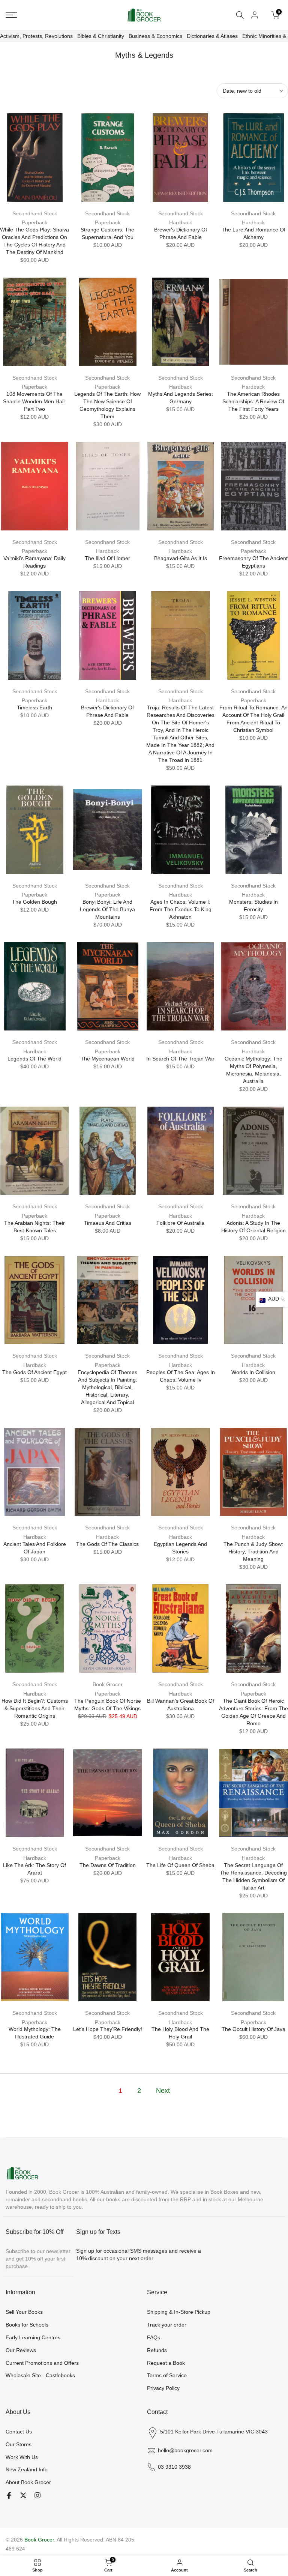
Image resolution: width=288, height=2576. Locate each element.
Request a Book (166, 2363)
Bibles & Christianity (101, 36)
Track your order (167, 2325)
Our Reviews (21, 2350)
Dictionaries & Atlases (212, 36)
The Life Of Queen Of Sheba (180, 1865)
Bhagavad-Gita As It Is (181, 558)
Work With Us (22, 2457)
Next (163, 2091)
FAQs (154, 2337)
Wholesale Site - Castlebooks (40, 2375)
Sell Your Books (24, 2312)
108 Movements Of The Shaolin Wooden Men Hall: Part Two (34, 401)
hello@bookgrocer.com (185, 2450)
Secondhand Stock (35, 213)
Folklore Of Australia (180, 1223)
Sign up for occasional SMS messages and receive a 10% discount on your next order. (139, 2255)
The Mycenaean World (108, 1059)
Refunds (157, 2350)
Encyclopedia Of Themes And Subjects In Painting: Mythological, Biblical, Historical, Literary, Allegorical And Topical (107, 1387)
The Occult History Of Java (253, 2029)
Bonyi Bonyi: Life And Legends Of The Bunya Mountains (107, 909)
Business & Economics (155, 36)
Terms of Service (167, 2375)
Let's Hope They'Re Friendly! (108, 2029)
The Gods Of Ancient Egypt (34, 1372)
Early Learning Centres (33, 2337)
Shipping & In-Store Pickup (179, 2312)
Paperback (34, 222)
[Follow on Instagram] (37, 2495)
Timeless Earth (34, 707)
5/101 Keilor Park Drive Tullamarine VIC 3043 (214, 2432)
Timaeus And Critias (108, 1223)
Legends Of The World (34, 1059)
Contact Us (19, 2432)
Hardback (181, 222)
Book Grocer (108, 1684)
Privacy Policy (163, 2388)
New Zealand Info (27, 2469)
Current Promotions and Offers (42, 2363)
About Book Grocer (28, 2482)
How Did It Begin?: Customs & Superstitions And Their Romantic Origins (35, 1708)
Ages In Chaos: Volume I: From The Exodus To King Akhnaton (181, 909)
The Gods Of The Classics (107, 1544)
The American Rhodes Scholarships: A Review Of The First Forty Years (253, 401)
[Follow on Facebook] (9, 2495)
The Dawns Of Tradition (108, 1865)
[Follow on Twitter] (23, 2495)
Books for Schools (27, 2325)
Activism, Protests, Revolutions (36, 36)
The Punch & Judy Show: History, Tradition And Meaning (253, 1552)
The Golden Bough (34, 902)
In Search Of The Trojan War (180, 1059)
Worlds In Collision (253, 1372)
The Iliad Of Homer (107, 558)
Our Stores (19, 2444)
